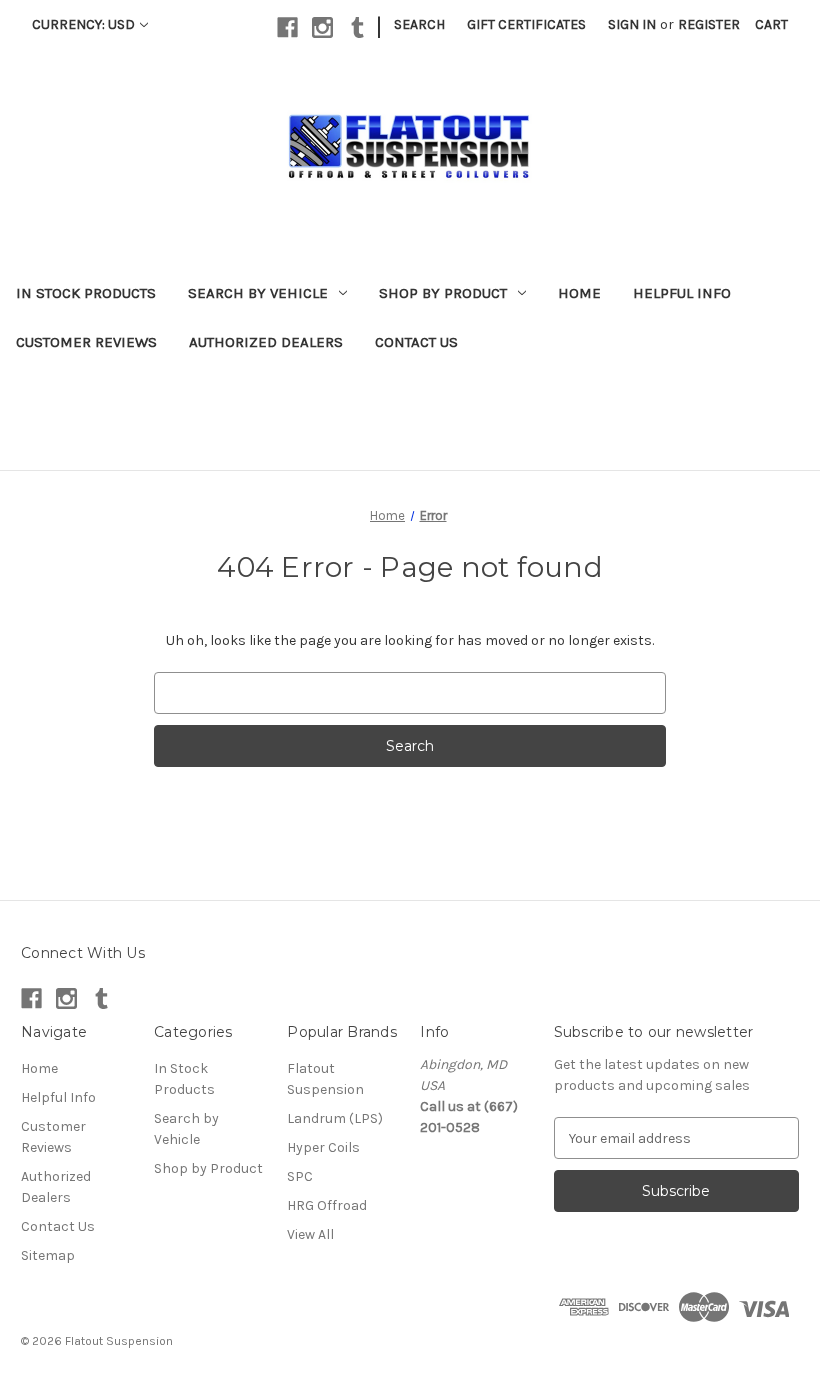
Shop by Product (443, 293)
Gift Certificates (526, 24)
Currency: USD (83, 24)
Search (419, 24)
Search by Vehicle (258, 293)
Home (579, 293)
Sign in (632, 24)
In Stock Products (86, 293)
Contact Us (416, 342)
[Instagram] (322, 27)
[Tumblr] (357, 27)
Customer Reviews (86, 342)
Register (709, 24)
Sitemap (48, 1255)
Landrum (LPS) (335, 1118)
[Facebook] (287, 27)
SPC (300, 1176)
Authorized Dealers (266, 342)
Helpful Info (682, 293)
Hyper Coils (323, 1147)
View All (310, 1234)
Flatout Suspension (325, 1079)
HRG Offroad (327, 1205)
